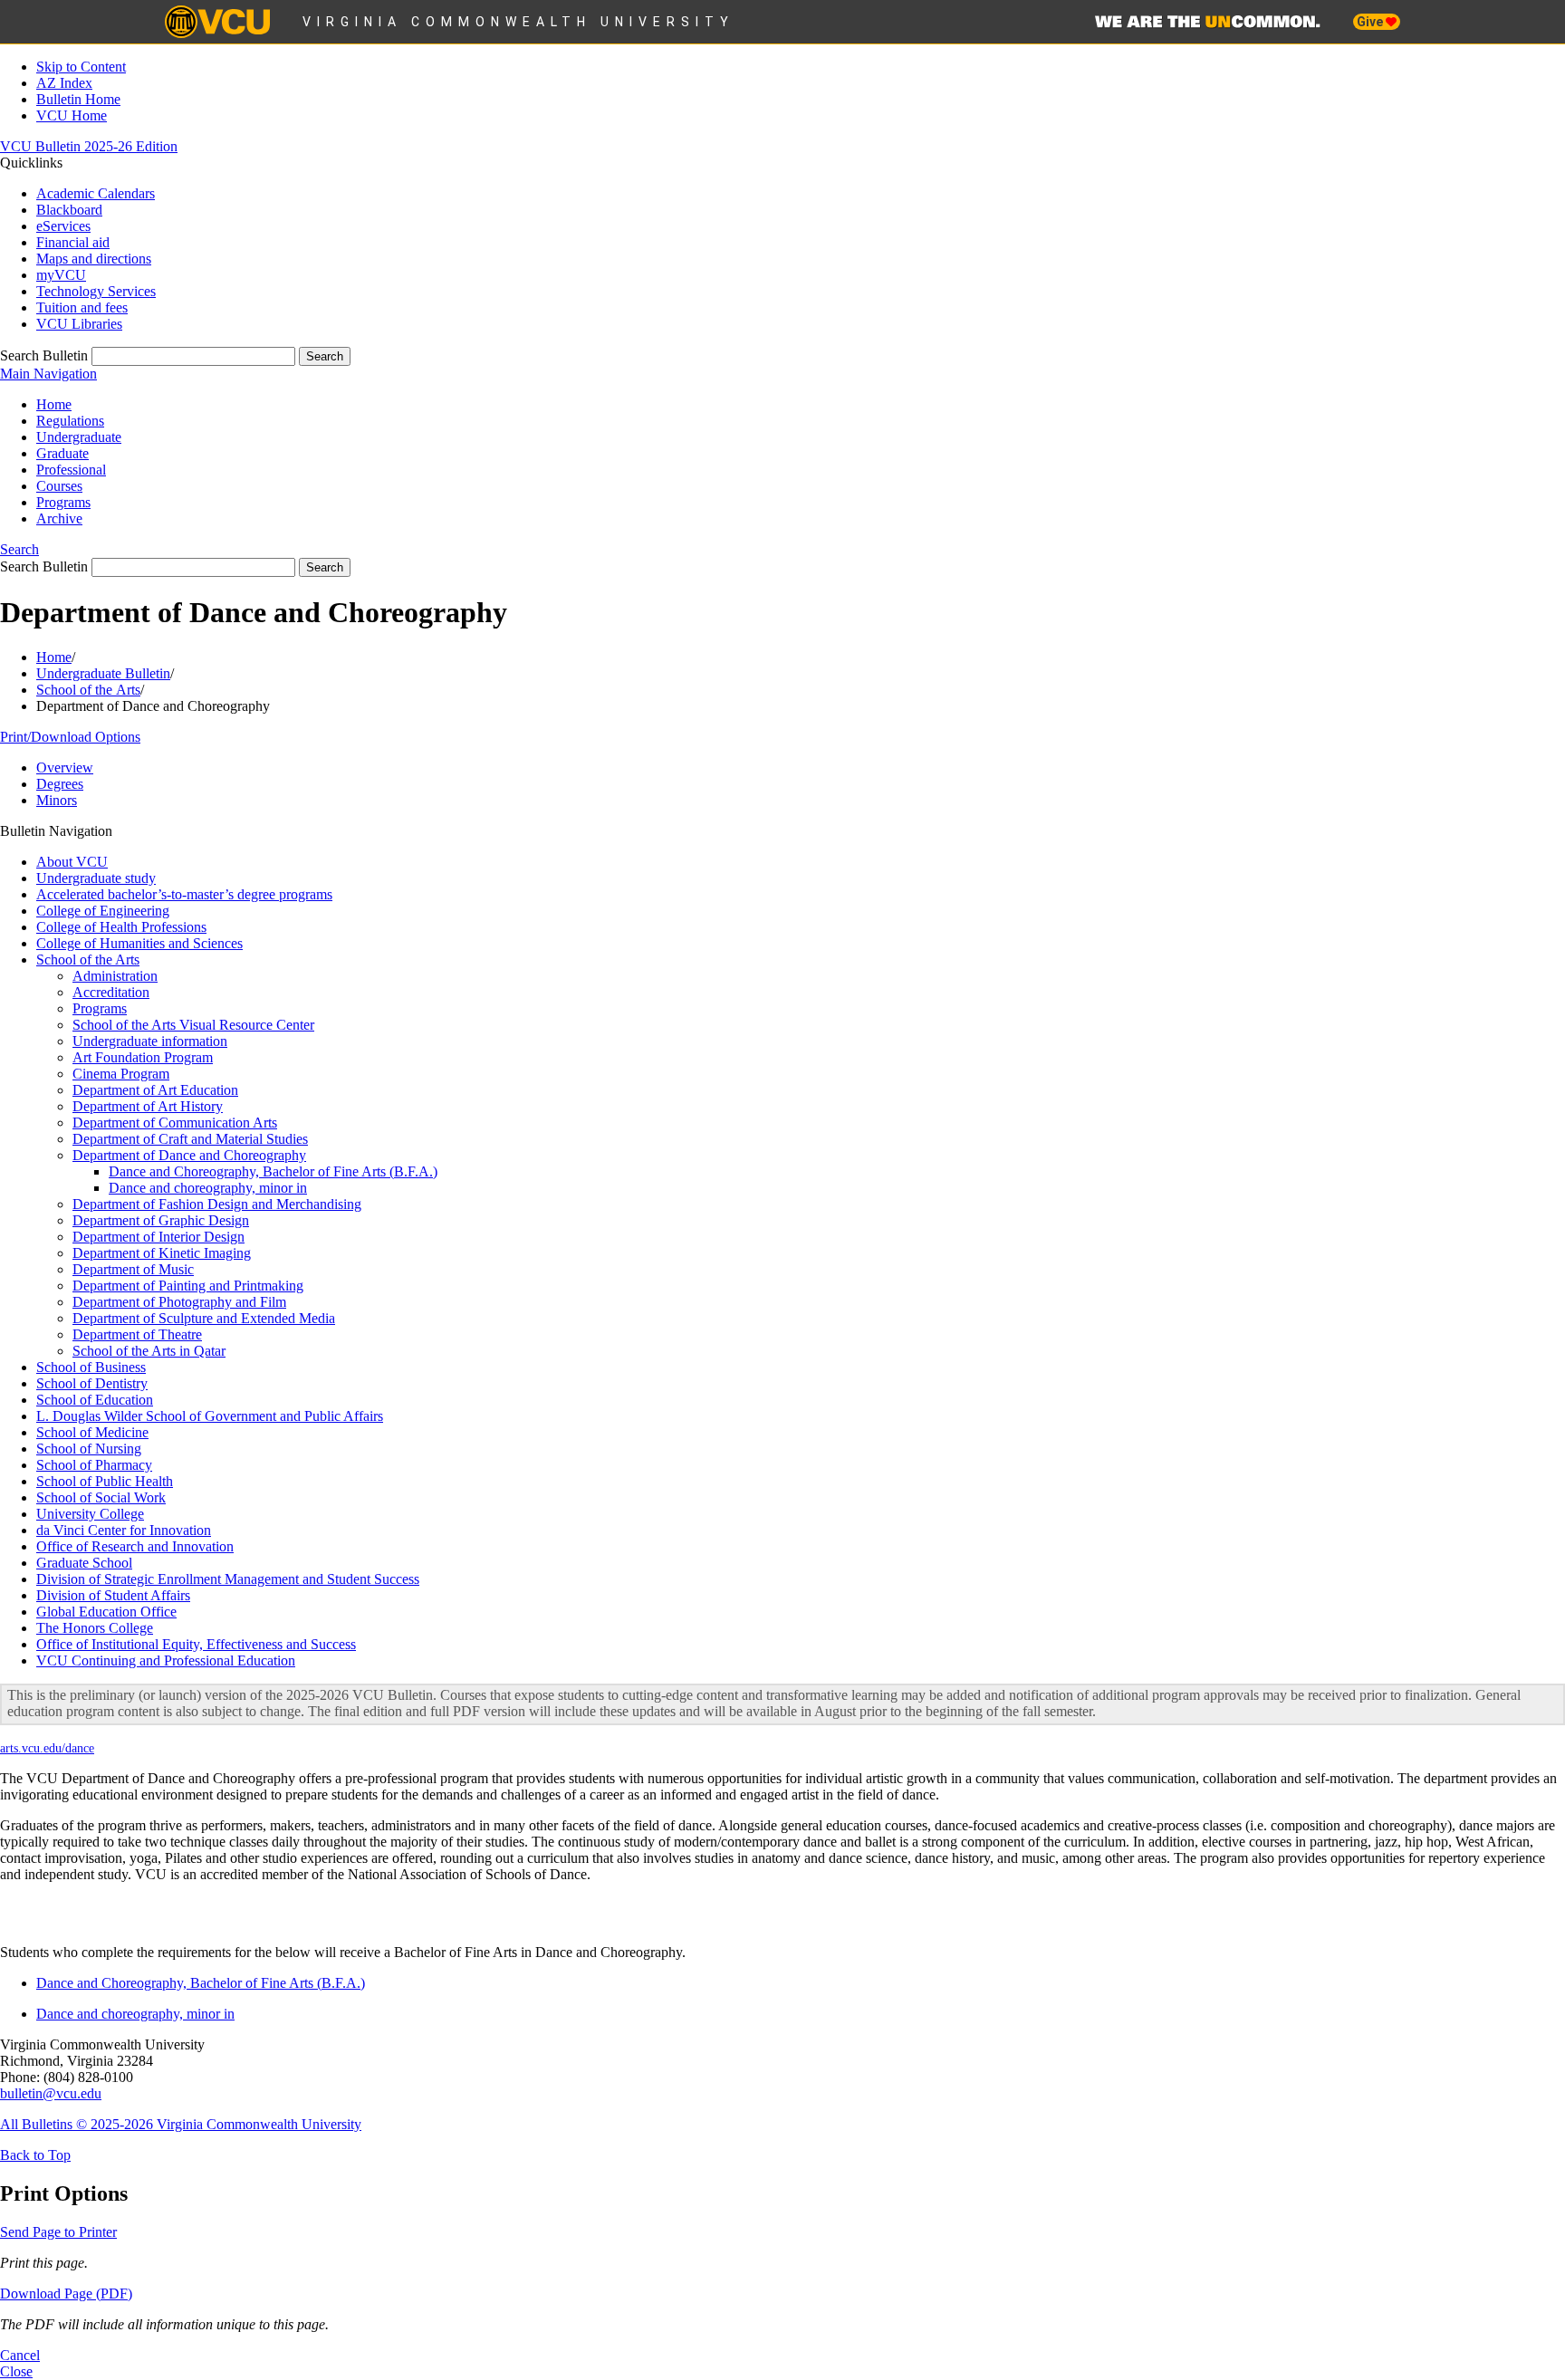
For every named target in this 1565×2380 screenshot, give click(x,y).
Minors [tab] (57, 800)
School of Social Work (101, 1497)
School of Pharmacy (94, 1465)
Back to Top (35, 2155)
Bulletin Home (78, 99)
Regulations (70, 421)
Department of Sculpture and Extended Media (204, 1318)
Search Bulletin (44, 355)
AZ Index (64, 83)
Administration (115, 976)
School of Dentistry (92, 1383)
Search (19, 549)
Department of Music (133, 1269)
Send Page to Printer (58, 2232)
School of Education (95, 1400)
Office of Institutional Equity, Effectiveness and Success (196, 1644)
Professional (71, 470)
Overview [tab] (65, 768)
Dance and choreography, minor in (208, 1188)
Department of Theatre (137, 1334)
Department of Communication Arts (175, 1123)
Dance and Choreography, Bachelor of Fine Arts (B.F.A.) (273, 1171)
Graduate (62, 453)
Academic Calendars (96, 193)
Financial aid (73, 242)
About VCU (72, 862)
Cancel (20, 2355)
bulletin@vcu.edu (51, 2093)
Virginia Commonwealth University (518, 22)
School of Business (91, 1367)
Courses (59, 486)
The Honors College (95, 1628)
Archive (59, 518)
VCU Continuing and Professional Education (166, 1660)
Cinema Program (121, 1074)
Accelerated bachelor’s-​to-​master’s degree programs (184, 894)
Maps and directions (94, 259)
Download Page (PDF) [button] (66, 2294)
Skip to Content (81, 67)
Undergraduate (79, 437)
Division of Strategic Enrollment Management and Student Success (228, 1579)
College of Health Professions (121, 927)
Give (1371, 22)
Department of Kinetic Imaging (162, 1253)
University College (90, 1514)
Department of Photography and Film (179, 1302)
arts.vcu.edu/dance (47, 1748)
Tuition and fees (82, 307)
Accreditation (111, 992)
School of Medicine (92, 1432)
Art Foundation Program (143, 1057)
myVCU (61, 275)
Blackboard (69, 210)
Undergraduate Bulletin (103, 673)
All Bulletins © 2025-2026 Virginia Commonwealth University (181, 2124)
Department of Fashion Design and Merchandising (217, 1204)
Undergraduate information (150, 1041)
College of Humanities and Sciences (139, 943)
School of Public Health (105, 1481)
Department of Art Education (155, 1090)
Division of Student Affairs (113, 1595)
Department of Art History (148, 1106)
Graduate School (84, 1563)
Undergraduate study (96, 878)
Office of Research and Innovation (135, 1546)
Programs (63, 502)
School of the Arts (88, 690)
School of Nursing (89, 1449)
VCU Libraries (79, 324)
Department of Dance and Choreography (189, 1155)
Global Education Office (106, 1612)
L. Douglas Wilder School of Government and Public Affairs (210, 1416)
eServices (63, 226)
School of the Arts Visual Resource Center (193, 1025)
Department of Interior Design (158, 1237)
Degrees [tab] (60, 784)
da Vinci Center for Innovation (124, 1530)
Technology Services (96, 291)
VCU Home (72, 115)
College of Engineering (103, 911)
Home (54, 404)
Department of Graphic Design (161, 1220)
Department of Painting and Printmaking (188, 1286)
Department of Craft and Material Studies (190, 1139)
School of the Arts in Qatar (149, 1351)
